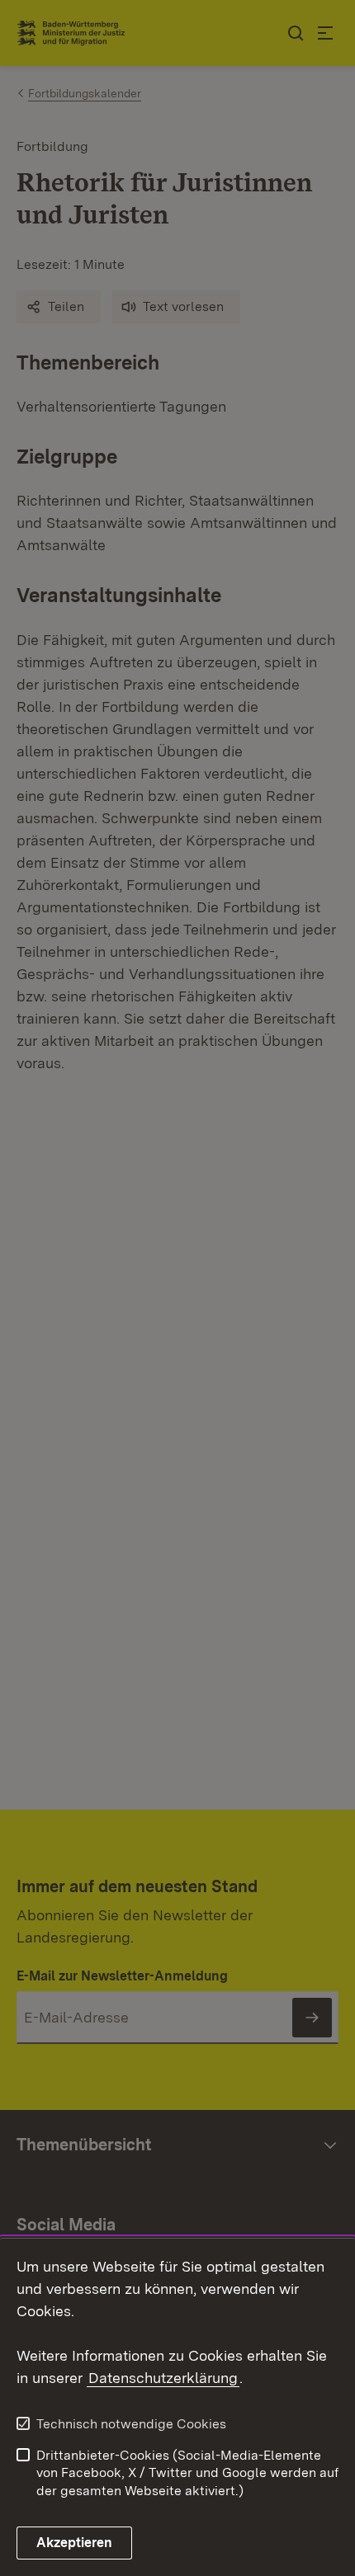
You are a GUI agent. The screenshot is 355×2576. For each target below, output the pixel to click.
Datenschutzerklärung (163, 2378)
